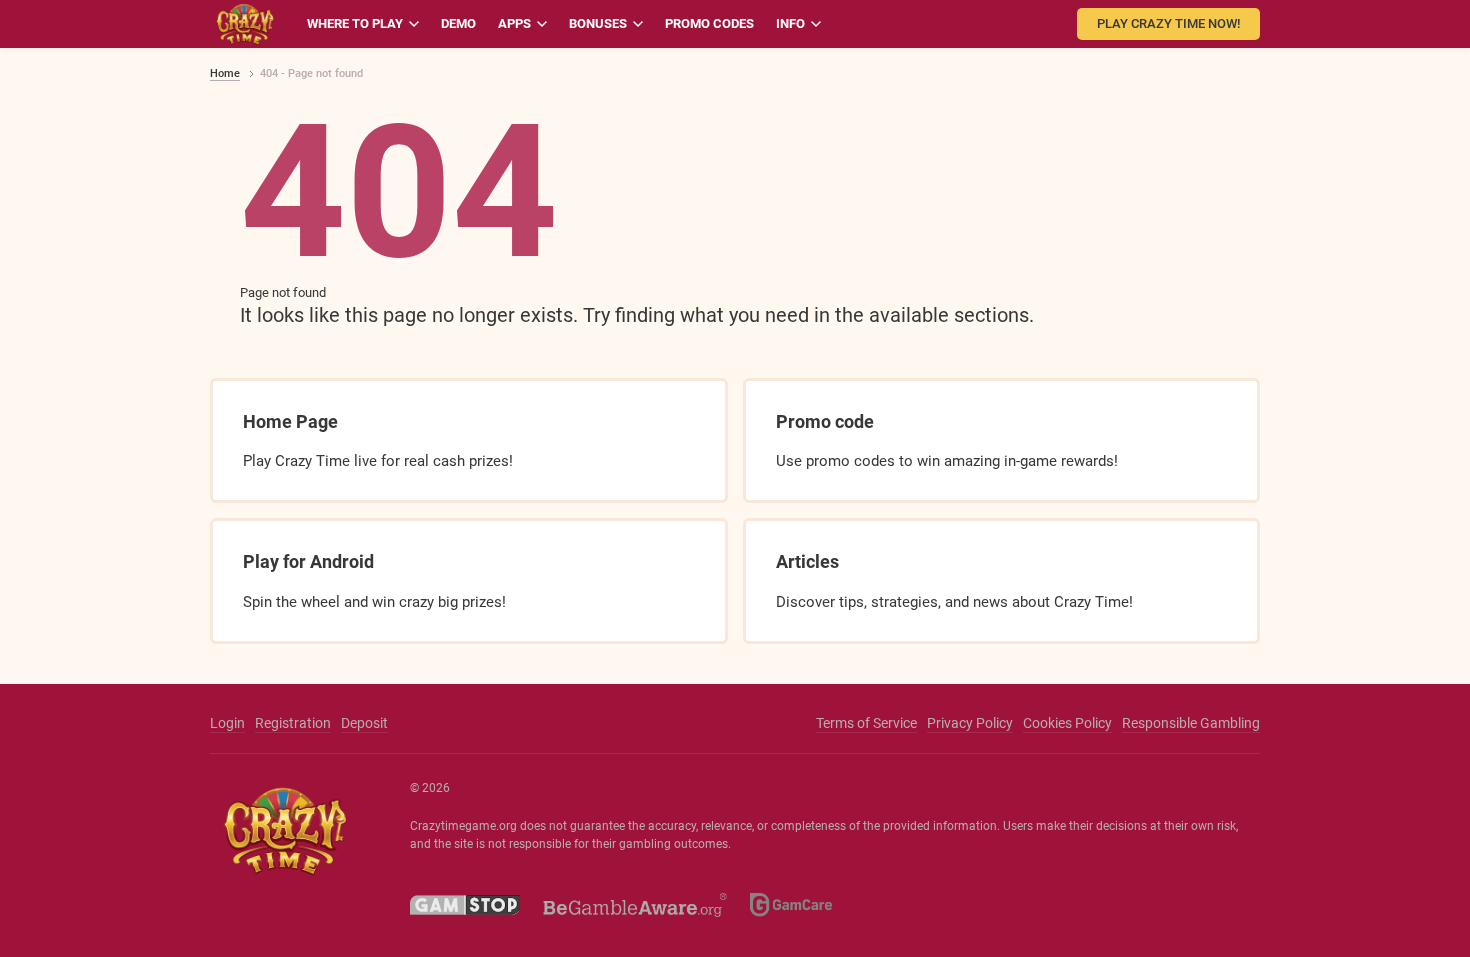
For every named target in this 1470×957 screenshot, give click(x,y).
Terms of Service (866, 723)
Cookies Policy (1067, 723)
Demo (458, 23)
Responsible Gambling (1191, 723)
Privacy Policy (970, 723)
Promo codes (709, 23)
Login (227, 723)
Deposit (364, 723)
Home (225, 73)
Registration (293, 723)
